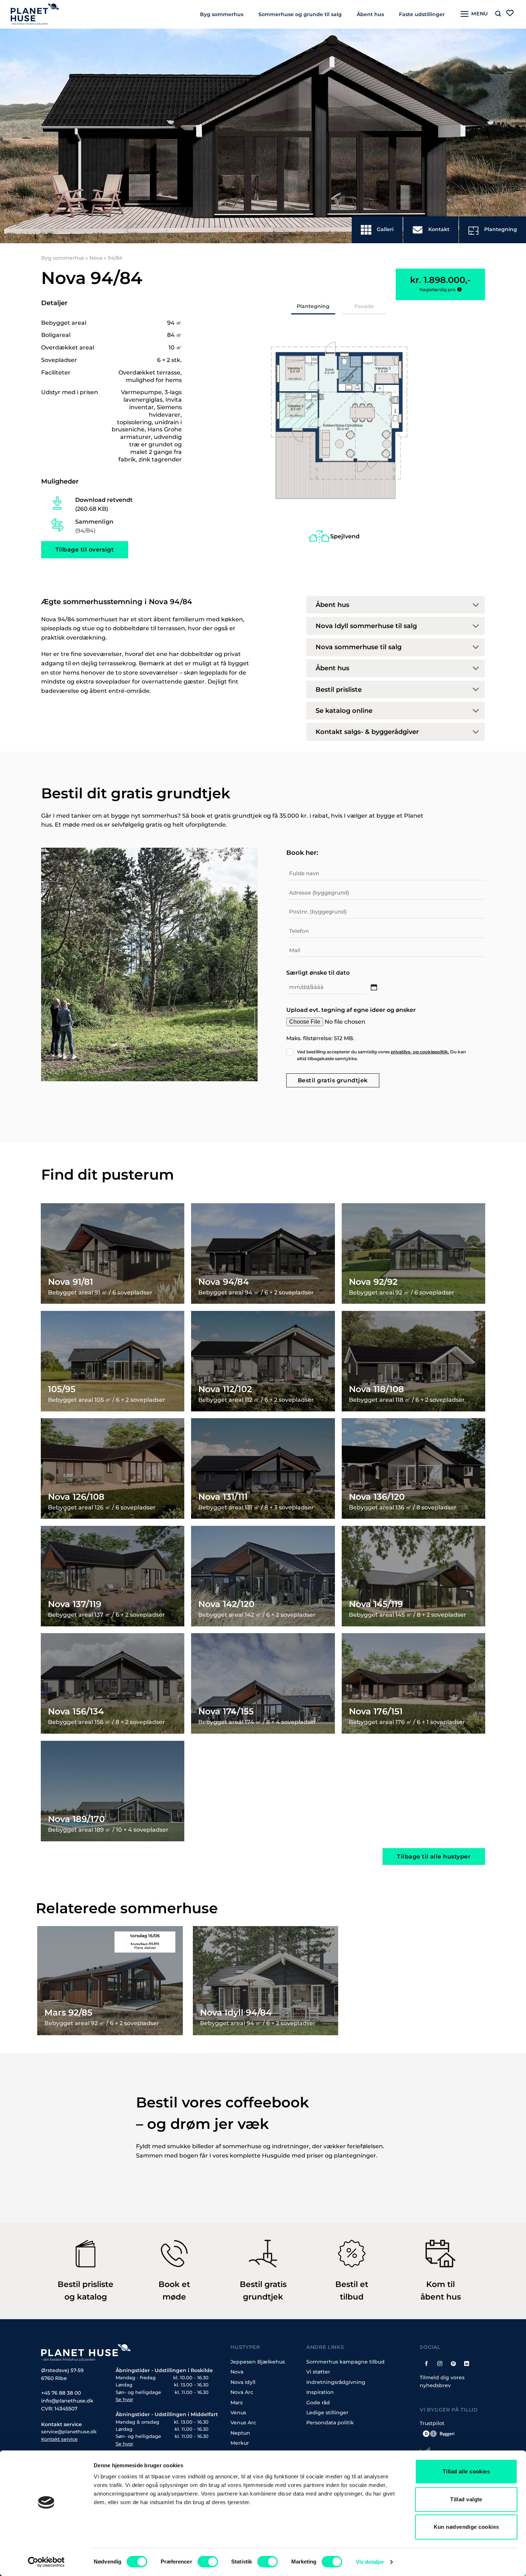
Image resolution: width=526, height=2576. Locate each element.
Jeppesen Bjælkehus (258, 2362)
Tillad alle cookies (466, 2471)
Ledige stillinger (327, 2413)
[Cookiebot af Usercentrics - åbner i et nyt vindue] (46, 2562)
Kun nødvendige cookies (466, 2527)
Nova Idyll (243, 2382)
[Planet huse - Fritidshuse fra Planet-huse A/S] (40, 14)
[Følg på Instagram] (440, 2363)
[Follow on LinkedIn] (467, 2363)
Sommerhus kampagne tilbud (345, 2362)
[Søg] (498, 14)
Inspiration (320, 2393)
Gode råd (318, 2403)
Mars (237, 2403)
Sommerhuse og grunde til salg (300, 14)
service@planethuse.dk (69, 2432)
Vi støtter (318, 2372)
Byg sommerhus (222, 14)
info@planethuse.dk (67, 2401)
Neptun (240, 2433)
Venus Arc (243, 2423)
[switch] (208, 2562)
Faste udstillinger (422, 14)
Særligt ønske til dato (318, 973)
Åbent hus (370, 14)
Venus (238, 2413)
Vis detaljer (370, 2562)
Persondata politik (330, 2423)
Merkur (240, 2443)
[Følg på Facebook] (427, 2363)
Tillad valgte (466, 2499)
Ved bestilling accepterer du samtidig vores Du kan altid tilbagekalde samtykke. (381, 1055)
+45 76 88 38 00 (61, 2393)
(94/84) (94, 526)
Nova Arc (242, 2393)
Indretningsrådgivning (336, 2382)
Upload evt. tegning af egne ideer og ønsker (351, 1010)
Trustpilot (432, 2423)
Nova (96, 258)
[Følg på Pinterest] (453, 2363)
